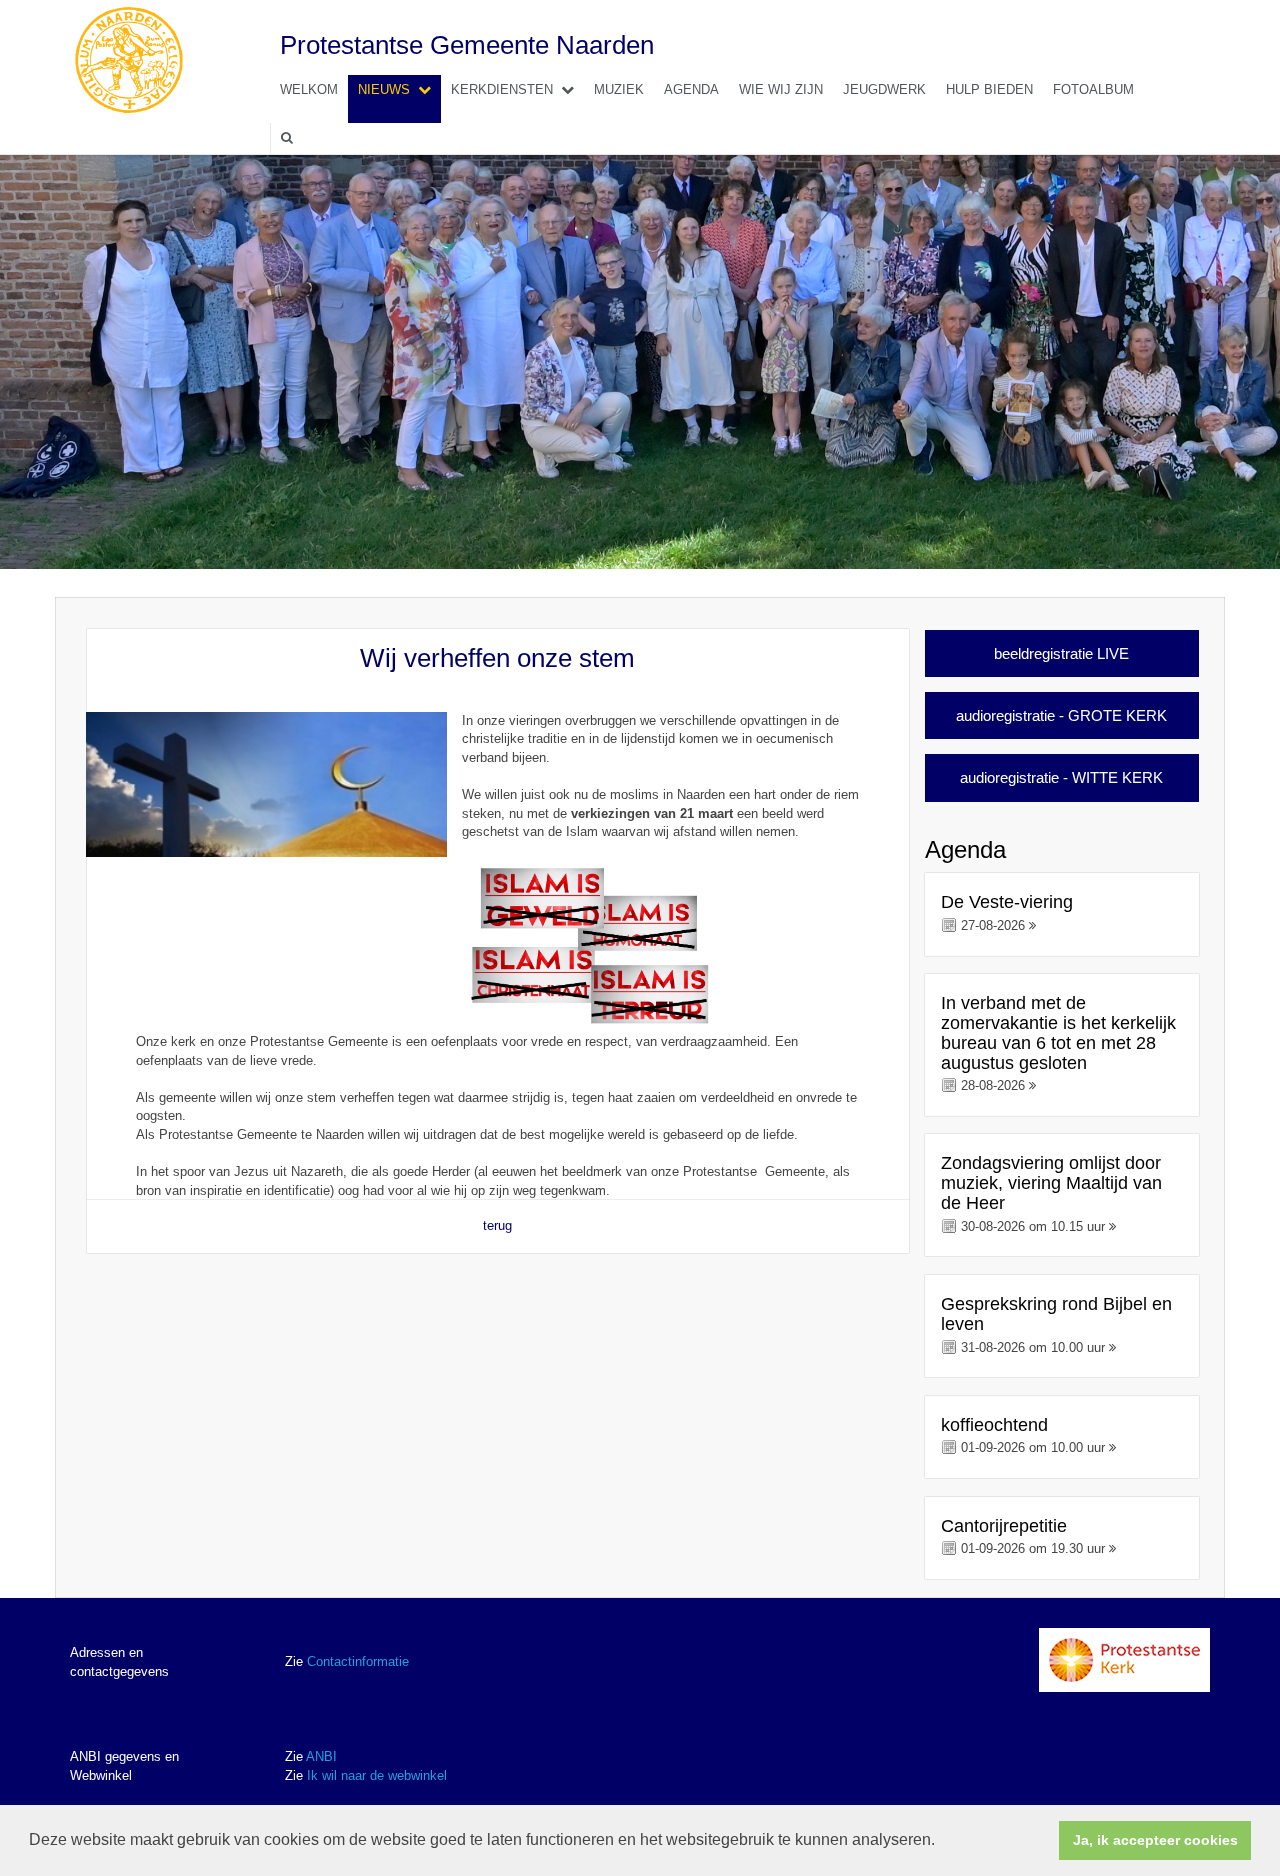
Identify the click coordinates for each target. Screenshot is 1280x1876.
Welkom (309, 89)
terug (497, 1225)
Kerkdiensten (502, 89)
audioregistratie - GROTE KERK (1061, 715)
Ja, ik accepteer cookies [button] (1155, 1840)
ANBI (321, 1756)
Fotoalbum (1093, 89)
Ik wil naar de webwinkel (377, 1775)
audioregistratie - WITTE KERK (1061, 777)
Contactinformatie (358, 1661)
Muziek (619, 89)
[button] (942, 1842)
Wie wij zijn (781, 89)
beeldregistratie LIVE (1061, 653)
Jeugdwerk (884, 89)
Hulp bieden (989, 89)
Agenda (691, 89)
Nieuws (384, 89)
